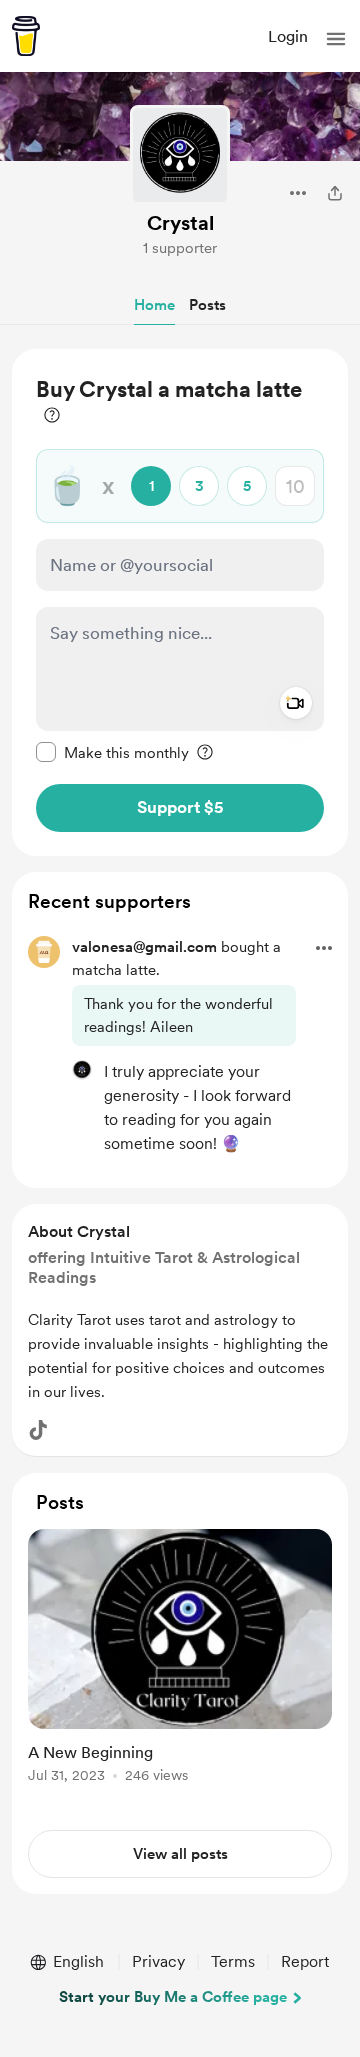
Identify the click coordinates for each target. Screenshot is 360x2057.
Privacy (158, 1961)
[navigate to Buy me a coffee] (26, 36)
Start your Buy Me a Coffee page (173, 1997)
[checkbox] (112, 752)
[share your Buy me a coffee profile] (335, 193)
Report (305, 1961)
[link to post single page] (180, 1659)
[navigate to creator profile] (180, 155)
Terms (233, 1961)
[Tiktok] (38, 1430)
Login (288, 36)
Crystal (180, 223)
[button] (336, 39)
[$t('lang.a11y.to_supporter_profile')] (82, 1070)
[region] (180, 602)
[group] (180, 1667)
